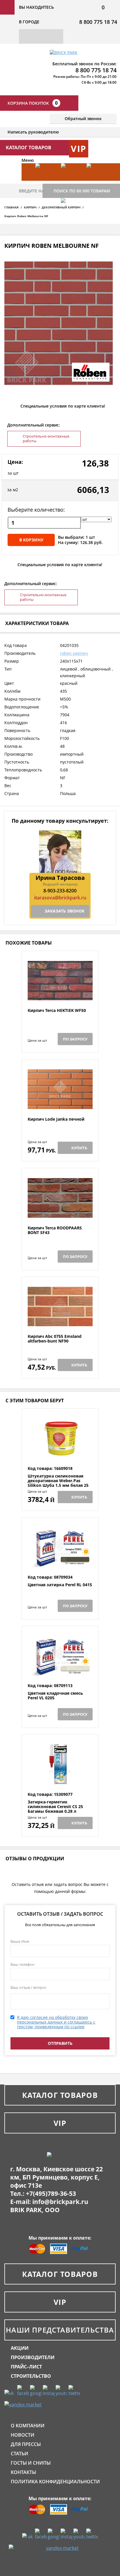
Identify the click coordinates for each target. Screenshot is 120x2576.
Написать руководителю (33, 132)
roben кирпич (74, 653)
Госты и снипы (31, 2463)
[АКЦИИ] (45, 181)
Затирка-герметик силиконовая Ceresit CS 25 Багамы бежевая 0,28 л (55, 1807)
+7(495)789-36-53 (51, 2194)
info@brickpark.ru (60, 2202)
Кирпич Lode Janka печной (56, 1119)
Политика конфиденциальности (55, 2482)
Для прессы (26, 2444)
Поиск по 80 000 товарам (82, 191)
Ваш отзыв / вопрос (28, 1987)
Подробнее (60, 994)
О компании (28, 2426)
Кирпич (30, 207)
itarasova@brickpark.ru (60, 898)
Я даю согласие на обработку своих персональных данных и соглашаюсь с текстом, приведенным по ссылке (56, 2022)
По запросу (75, 1039)
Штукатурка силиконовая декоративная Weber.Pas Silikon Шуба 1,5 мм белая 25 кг (58, 1483)
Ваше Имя (20, 1941)
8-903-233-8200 (60, 891)
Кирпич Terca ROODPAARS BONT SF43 (55, 1230)
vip (79, 149)
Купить (79, 1148)
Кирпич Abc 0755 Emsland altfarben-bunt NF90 (55, 1339)
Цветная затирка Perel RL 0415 (60, 1585)
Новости (23, 2435)
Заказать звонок (65, 911)
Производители (33, 2357)
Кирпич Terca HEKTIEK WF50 (57, 1011)
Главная (12, 207)
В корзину (31, 540)
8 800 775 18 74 (98, 22)
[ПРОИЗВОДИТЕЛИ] (71, 181)
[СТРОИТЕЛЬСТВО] (71, 216)
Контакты (23, 2472)
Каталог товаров (60, 2095)
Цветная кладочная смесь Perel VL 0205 (55, 1696)
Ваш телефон (22, 1964)
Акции (20, 2348)
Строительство (31, 2376)
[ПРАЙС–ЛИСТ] (96, 181)
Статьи (20, 2454)
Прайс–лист (26, 2367)
